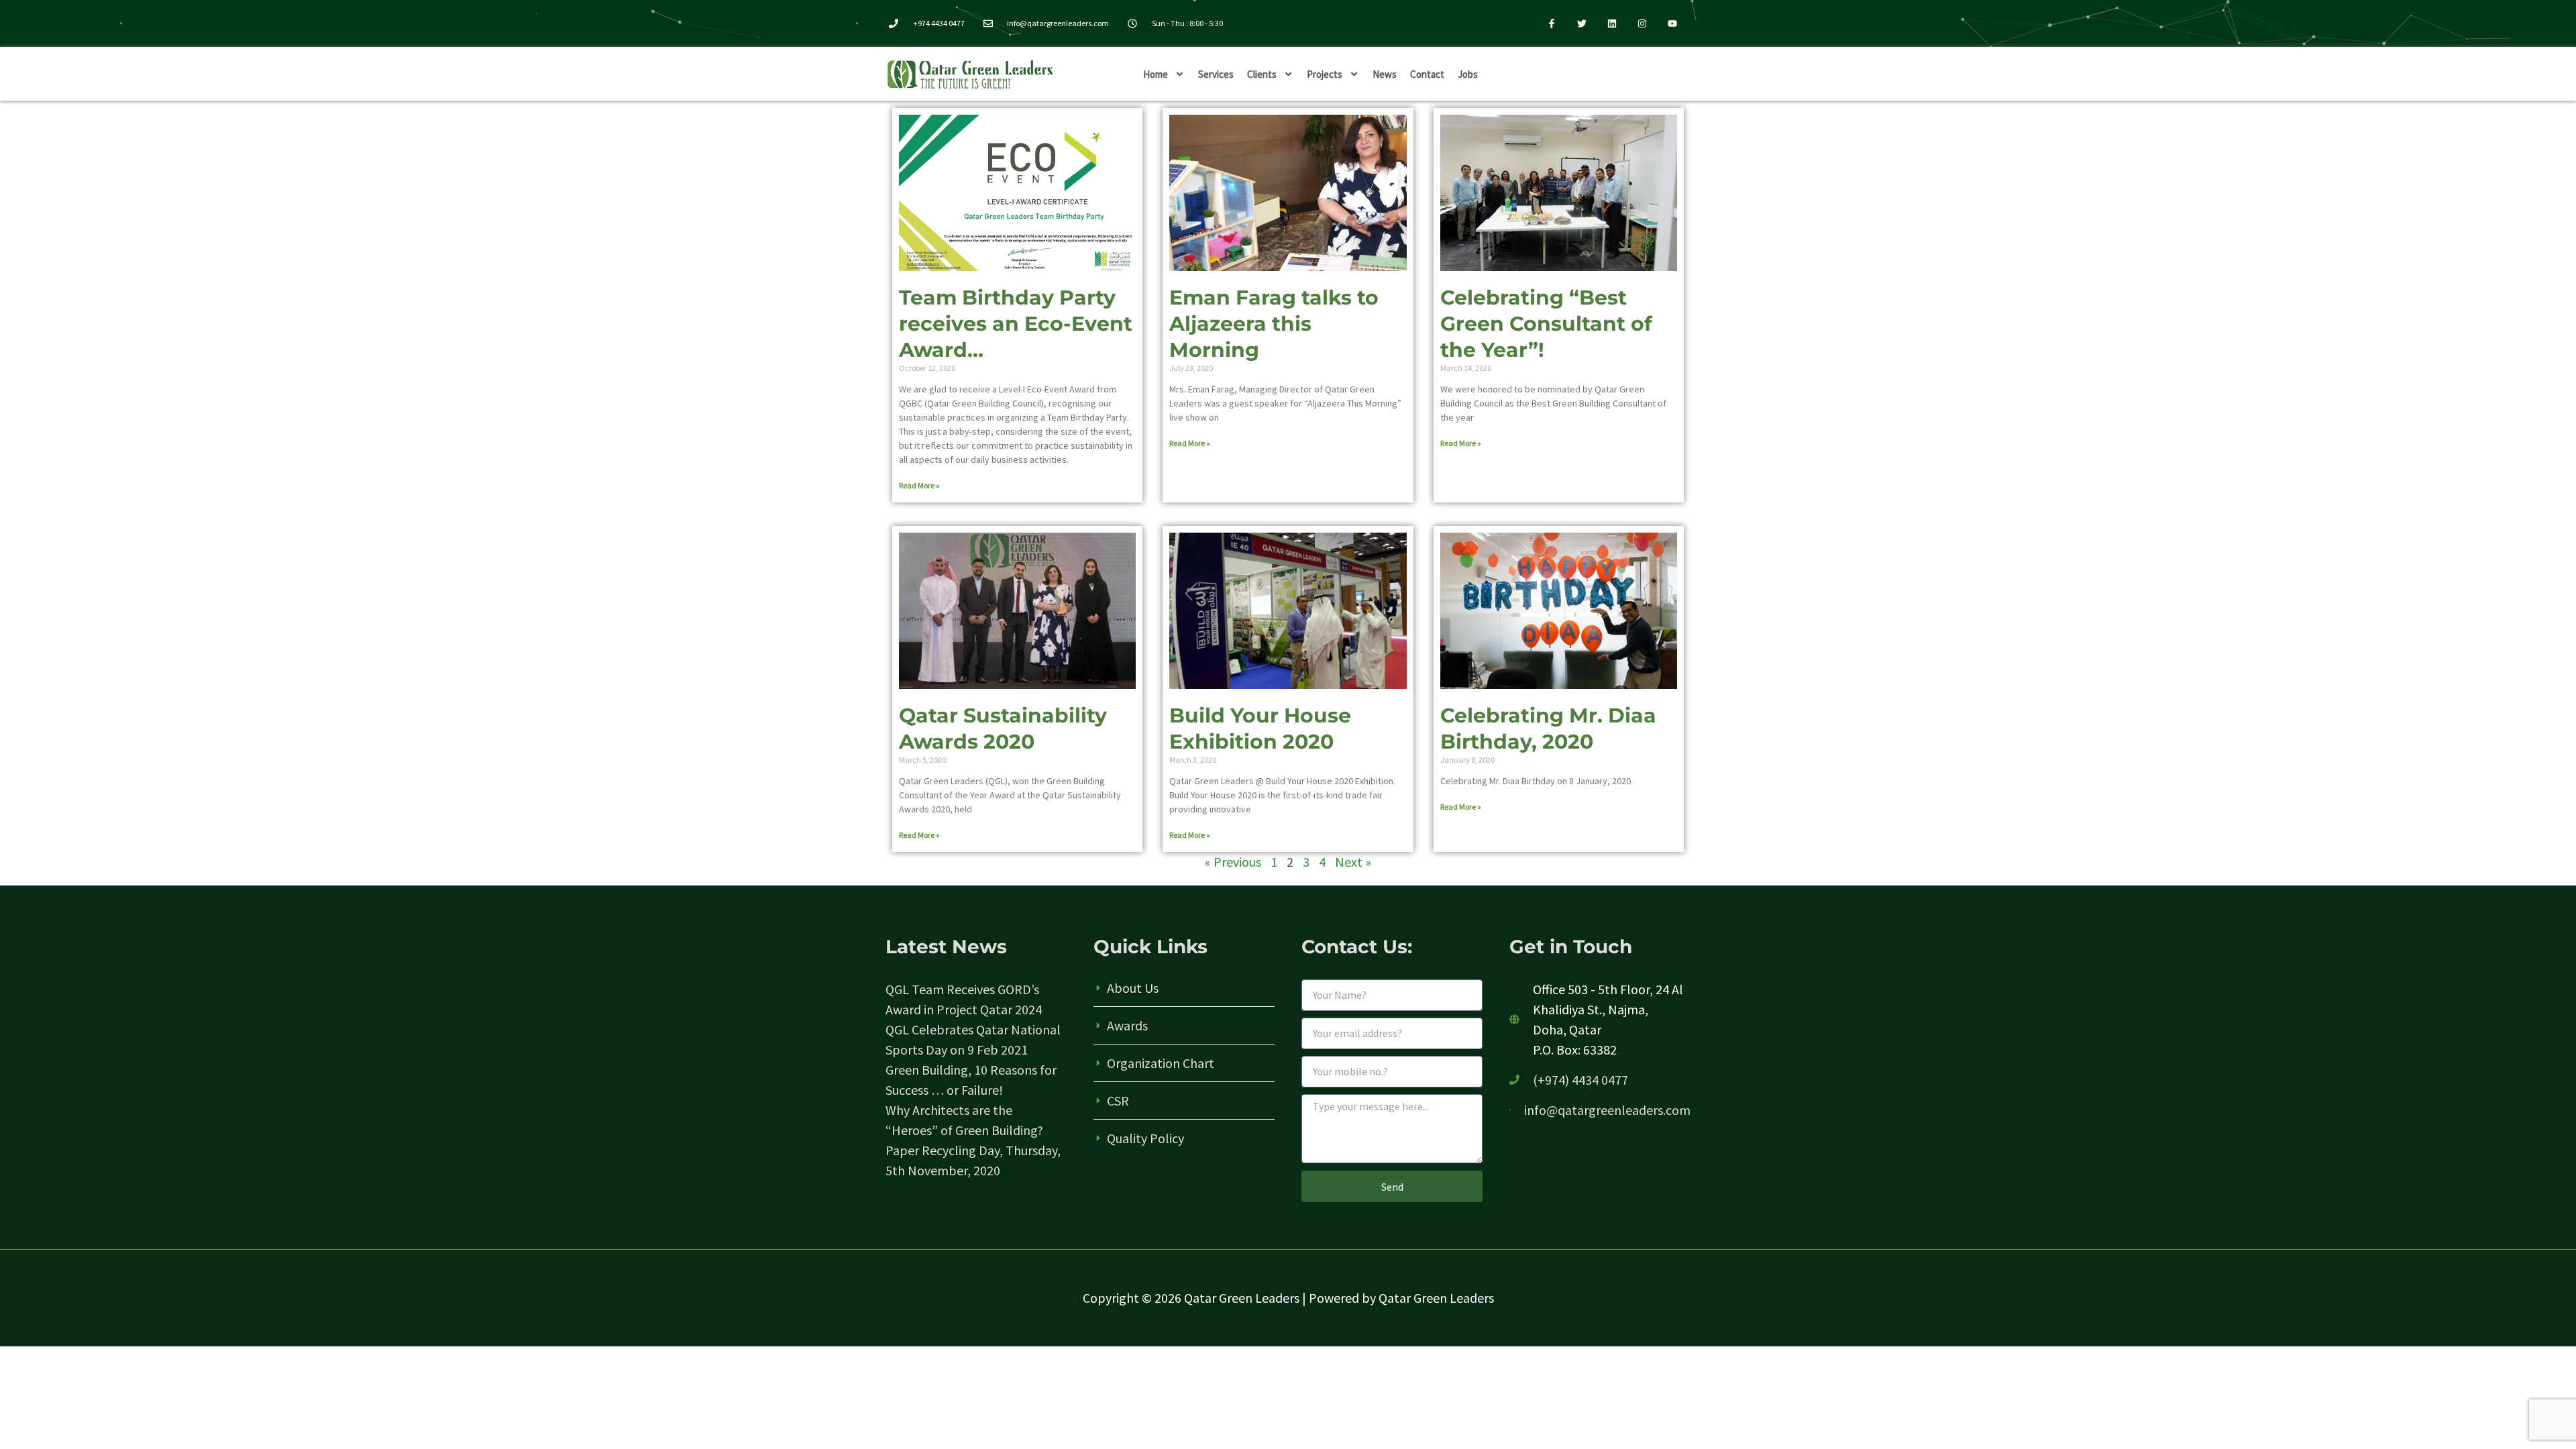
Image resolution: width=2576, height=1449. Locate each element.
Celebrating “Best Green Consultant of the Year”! (1546, 324)
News (1385, 74)
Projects (1325, 74)
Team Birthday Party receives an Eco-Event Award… (1016, 324)
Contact (1427, 74)
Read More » (919, 485)
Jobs (1468, 74)
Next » (1353, 862)
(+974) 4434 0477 (1580, 1080)
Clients (1262, 74)
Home (1156, 74)
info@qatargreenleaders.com (1607, 1110)
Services (1216, 74)
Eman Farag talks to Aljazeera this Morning (1274, 324)
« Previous (1233, 862)
